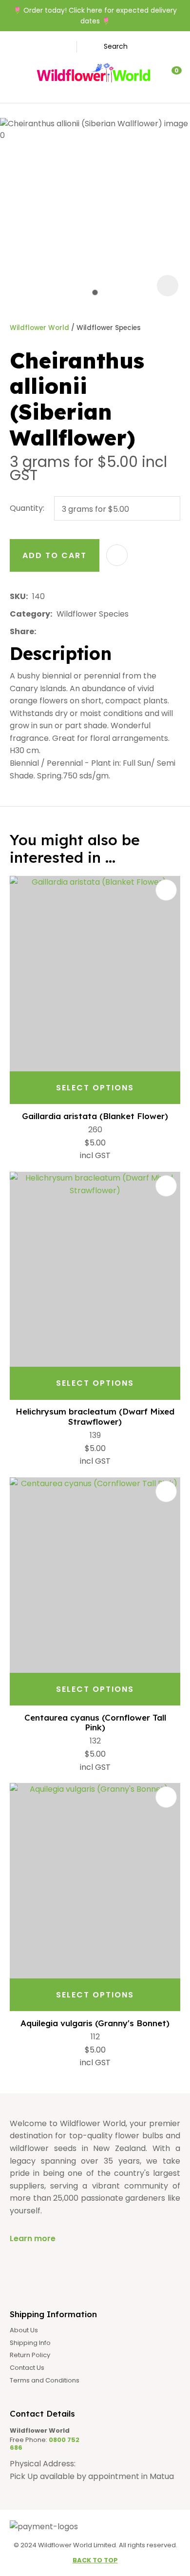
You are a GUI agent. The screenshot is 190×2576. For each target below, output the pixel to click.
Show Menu (17, 73)
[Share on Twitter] (55, 632)
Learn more (33, 2238)
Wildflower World (39, 328)
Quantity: (27, 508)
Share (22, 631)
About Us (24, 2330)
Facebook (56, 47)
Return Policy (30, 2355)
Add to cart (55, 555)
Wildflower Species (109, 328)
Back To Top (95, 2560)
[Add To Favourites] (117, 555)
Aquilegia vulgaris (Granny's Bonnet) (95, 2023)
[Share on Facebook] (42, 631)
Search (116, 46)
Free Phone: (45, 2444)
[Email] (70, 631)
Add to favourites (166, 890)
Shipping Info (30, 2343)
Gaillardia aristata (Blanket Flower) (95, 1116)
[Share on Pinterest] (85, 632)
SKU (18, 596)
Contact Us (27, 2368)
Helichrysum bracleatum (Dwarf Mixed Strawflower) (95, 1416)
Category (30, 614)
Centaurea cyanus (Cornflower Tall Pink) (95, 1722)
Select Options (95, 1088)
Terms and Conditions (45, 2381)
